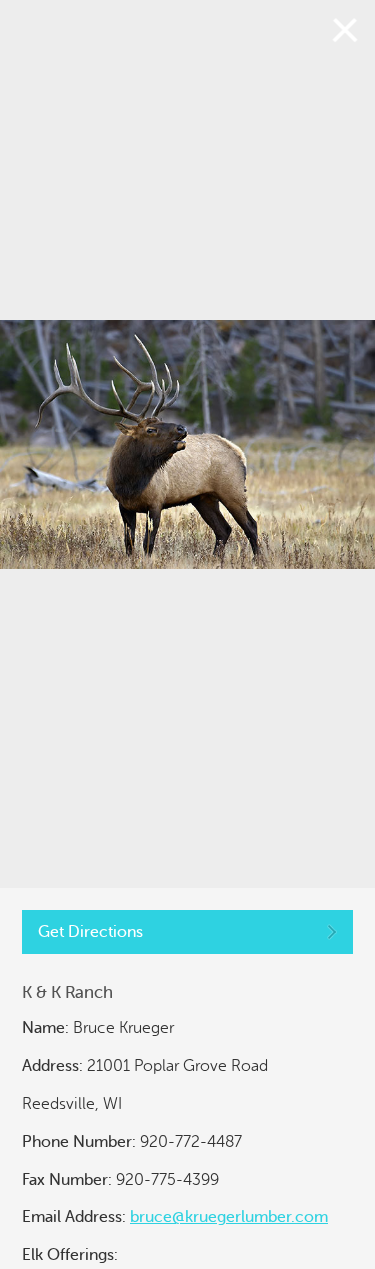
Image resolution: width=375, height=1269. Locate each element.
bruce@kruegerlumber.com (229, 1217)
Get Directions (90, 932)
